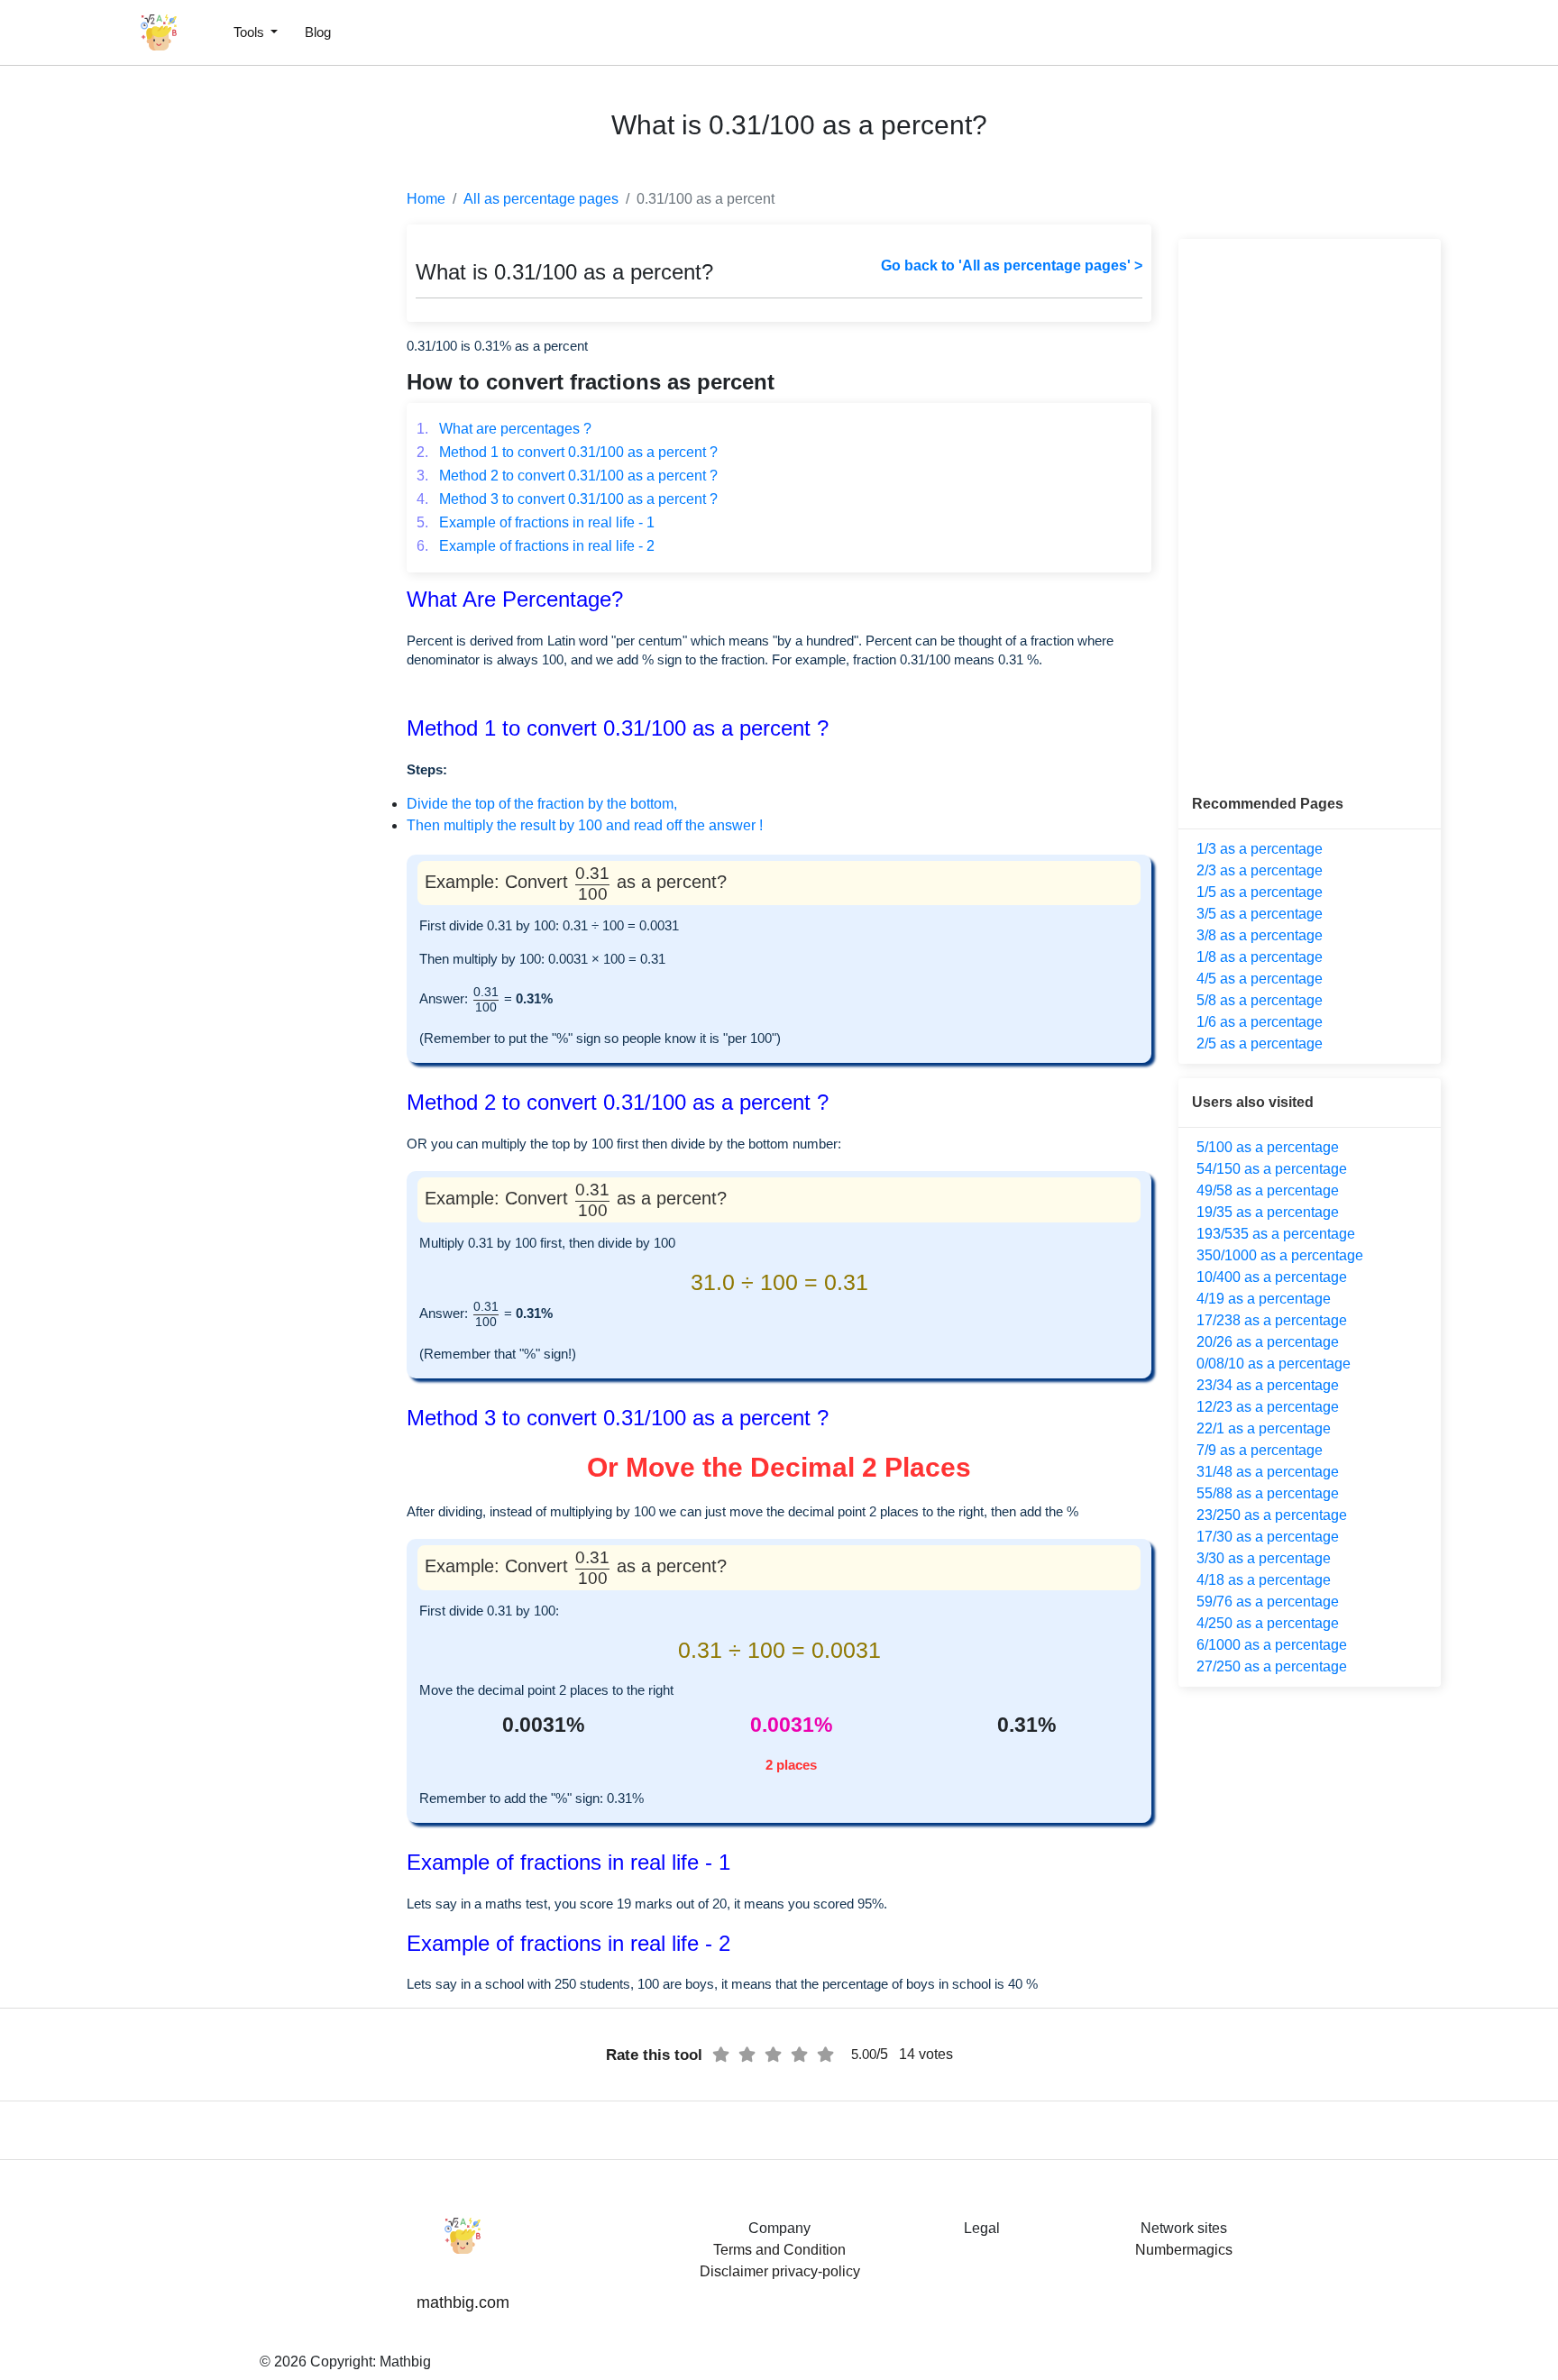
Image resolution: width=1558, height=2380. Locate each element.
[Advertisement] (95, 433)
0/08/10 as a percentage (1274, 1364)
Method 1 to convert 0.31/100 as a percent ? (567, 452)
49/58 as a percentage (1268, 1190)
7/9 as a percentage (1260, 1450)
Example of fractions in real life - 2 (536, 546)
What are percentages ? (504, 429)
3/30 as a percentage (1264, 1558)
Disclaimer (734, 2271)
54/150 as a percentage (1272, 1169)
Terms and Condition (779, 2250)
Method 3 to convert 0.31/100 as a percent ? (567, 499)
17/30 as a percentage (1268, 1537)
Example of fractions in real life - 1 (536, 522)
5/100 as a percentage (1268, 1147)
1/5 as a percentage (1260, 892)
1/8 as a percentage (1260, 957)
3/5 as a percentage (1260, 914)
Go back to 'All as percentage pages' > (1012, 265)
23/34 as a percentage (1268, 1385)
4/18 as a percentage (1264, 1580)
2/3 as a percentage (1260, 870)
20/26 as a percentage (1268, 1342)
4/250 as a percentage (1268, 1623)
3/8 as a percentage (1260, 935)
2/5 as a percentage (1260, 1044)
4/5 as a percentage (1260, 979)
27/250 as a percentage (1272, 1666)
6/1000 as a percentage (1272, 1645)
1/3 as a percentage (1260, 849)
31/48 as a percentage (1268, 1472)
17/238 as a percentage (1272, 1320)
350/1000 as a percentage (1280, 1255)
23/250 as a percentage (1272, 1515)
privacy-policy (816, 2271)
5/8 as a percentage (1260, 1000)
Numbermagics (1184, 2250)
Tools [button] (251, 32)
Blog (318, 32)
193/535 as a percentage (1276, 1234)
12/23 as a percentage (1268, 1407)
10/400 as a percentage (1272, 1277)
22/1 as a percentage (1264, 1428)
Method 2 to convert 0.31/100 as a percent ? (567, 476)
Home (426, 199)
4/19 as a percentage (1264, 1299)
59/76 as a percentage (1268, 1602)
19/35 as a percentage (1268, 1212)
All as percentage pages (541, 199)
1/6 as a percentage (1260, 1022)
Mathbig (405, 2362)
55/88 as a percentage (1268, 1493)
